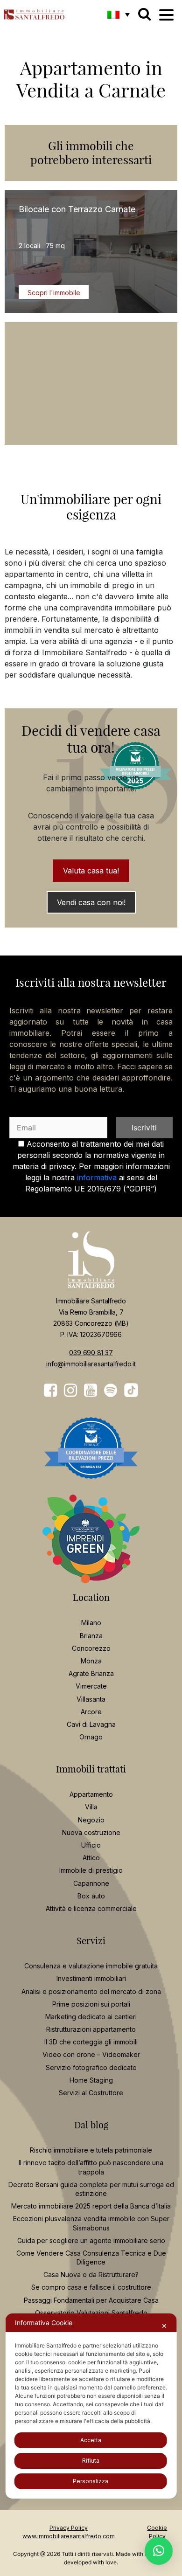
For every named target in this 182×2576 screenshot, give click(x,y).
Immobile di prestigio (91, 1870)
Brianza (91, 1636)
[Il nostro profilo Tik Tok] (131, 1390)
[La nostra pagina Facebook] (50, 1391)
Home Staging (91, 2080)
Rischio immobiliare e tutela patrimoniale (91, 2150)
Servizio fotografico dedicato (91, 2067)
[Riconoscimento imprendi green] (91, 1546)
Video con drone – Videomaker (91, 2054)
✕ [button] (164, 2326)
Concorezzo (91, 1648)
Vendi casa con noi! (91, 902)
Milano (91, 1623)
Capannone (91, 1883)
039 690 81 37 (91, 1353)
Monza (91, 1661)
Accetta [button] (91, 2440)
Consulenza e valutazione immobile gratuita (91, 1966)
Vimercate (91, 1686)
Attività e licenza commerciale (91, 1908)
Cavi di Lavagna (91, 1724)
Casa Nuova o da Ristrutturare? (91, 2275)
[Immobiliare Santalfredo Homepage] (34, 12)
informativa (97, 1177)
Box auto (91, 1896)
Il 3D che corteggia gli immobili (91, 2042)
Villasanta (91, 1699)
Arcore (91, 1712)
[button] (119, 14)
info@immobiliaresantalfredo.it (91, 1364)
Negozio (91, 1820)
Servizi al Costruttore (91, 2093)
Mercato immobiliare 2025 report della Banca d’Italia (91, 2206)
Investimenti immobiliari (91, 1978)
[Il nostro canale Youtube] (91, 1391)
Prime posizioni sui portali (91, 2004)
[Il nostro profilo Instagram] (70, 1391)
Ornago (91, 1737)
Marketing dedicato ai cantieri (91, 2017)
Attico (91, 1858)
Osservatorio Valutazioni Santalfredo (91, 2313)
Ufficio (91, 1845)
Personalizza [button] (91, 2481)
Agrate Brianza (91, 1673)
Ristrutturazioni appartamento (91, 2029)
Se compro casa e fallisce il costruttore (91, 2287)
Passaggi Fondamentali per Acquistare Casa (91, 2300)
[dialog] (91, 2406)
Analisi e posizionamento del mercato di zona (91, 1991)
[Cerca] (144, 14)
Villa (91, 1807)
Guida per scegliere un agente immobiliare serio (91, 2240)
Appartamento (91, 1794)
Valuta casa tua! (91, 871)
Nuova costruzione (91, 1832)
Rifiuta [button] (91, 2461)
